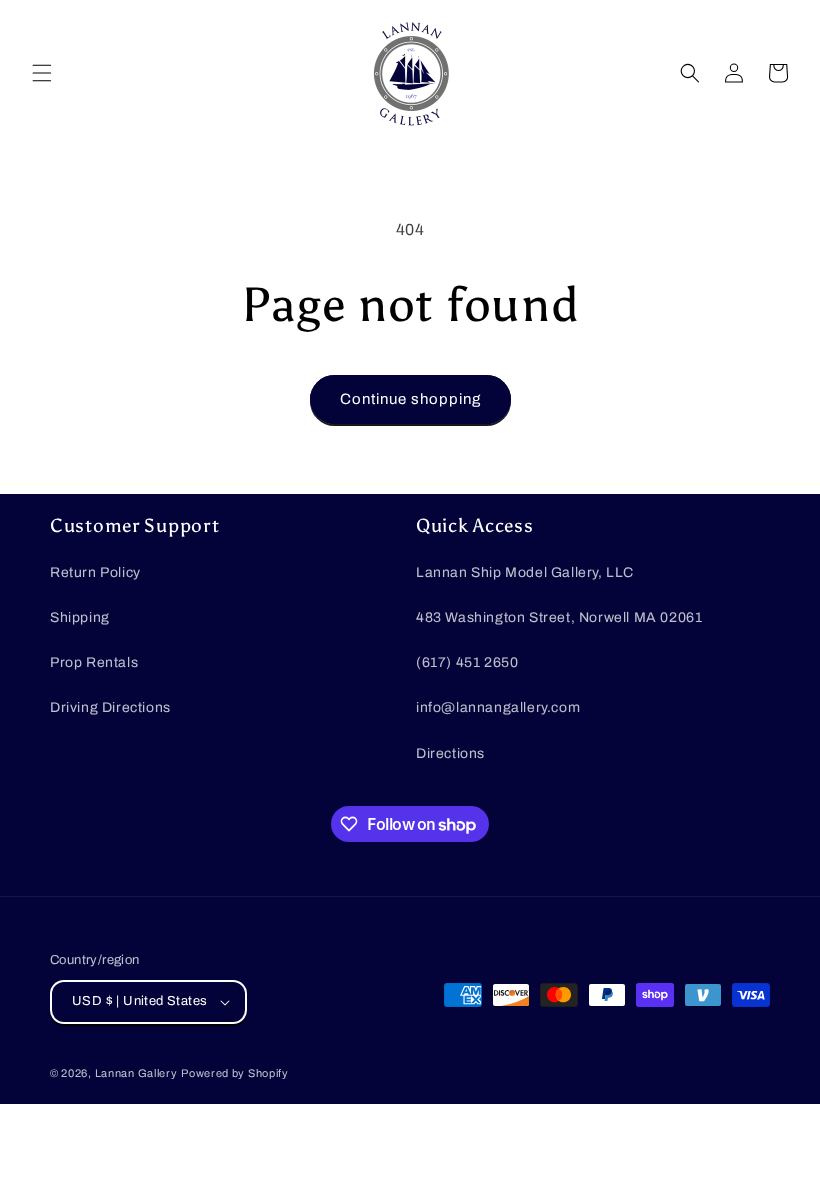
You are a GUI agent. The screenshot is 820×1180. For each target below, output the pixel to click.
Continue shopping (410, 399)
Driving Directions (110, 707)
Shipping (80, 617)
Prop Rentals (94, 662)
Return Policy (95, 572)
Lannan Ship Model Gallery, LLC (525, 572)
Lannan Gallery (136, 1073)
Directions (450, 753)
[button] (42, 73)
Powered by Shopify (235, 1073)
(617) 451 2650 (467, 662)
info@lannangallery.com (498, 707)
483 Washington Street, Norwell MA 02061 (559, 617)
